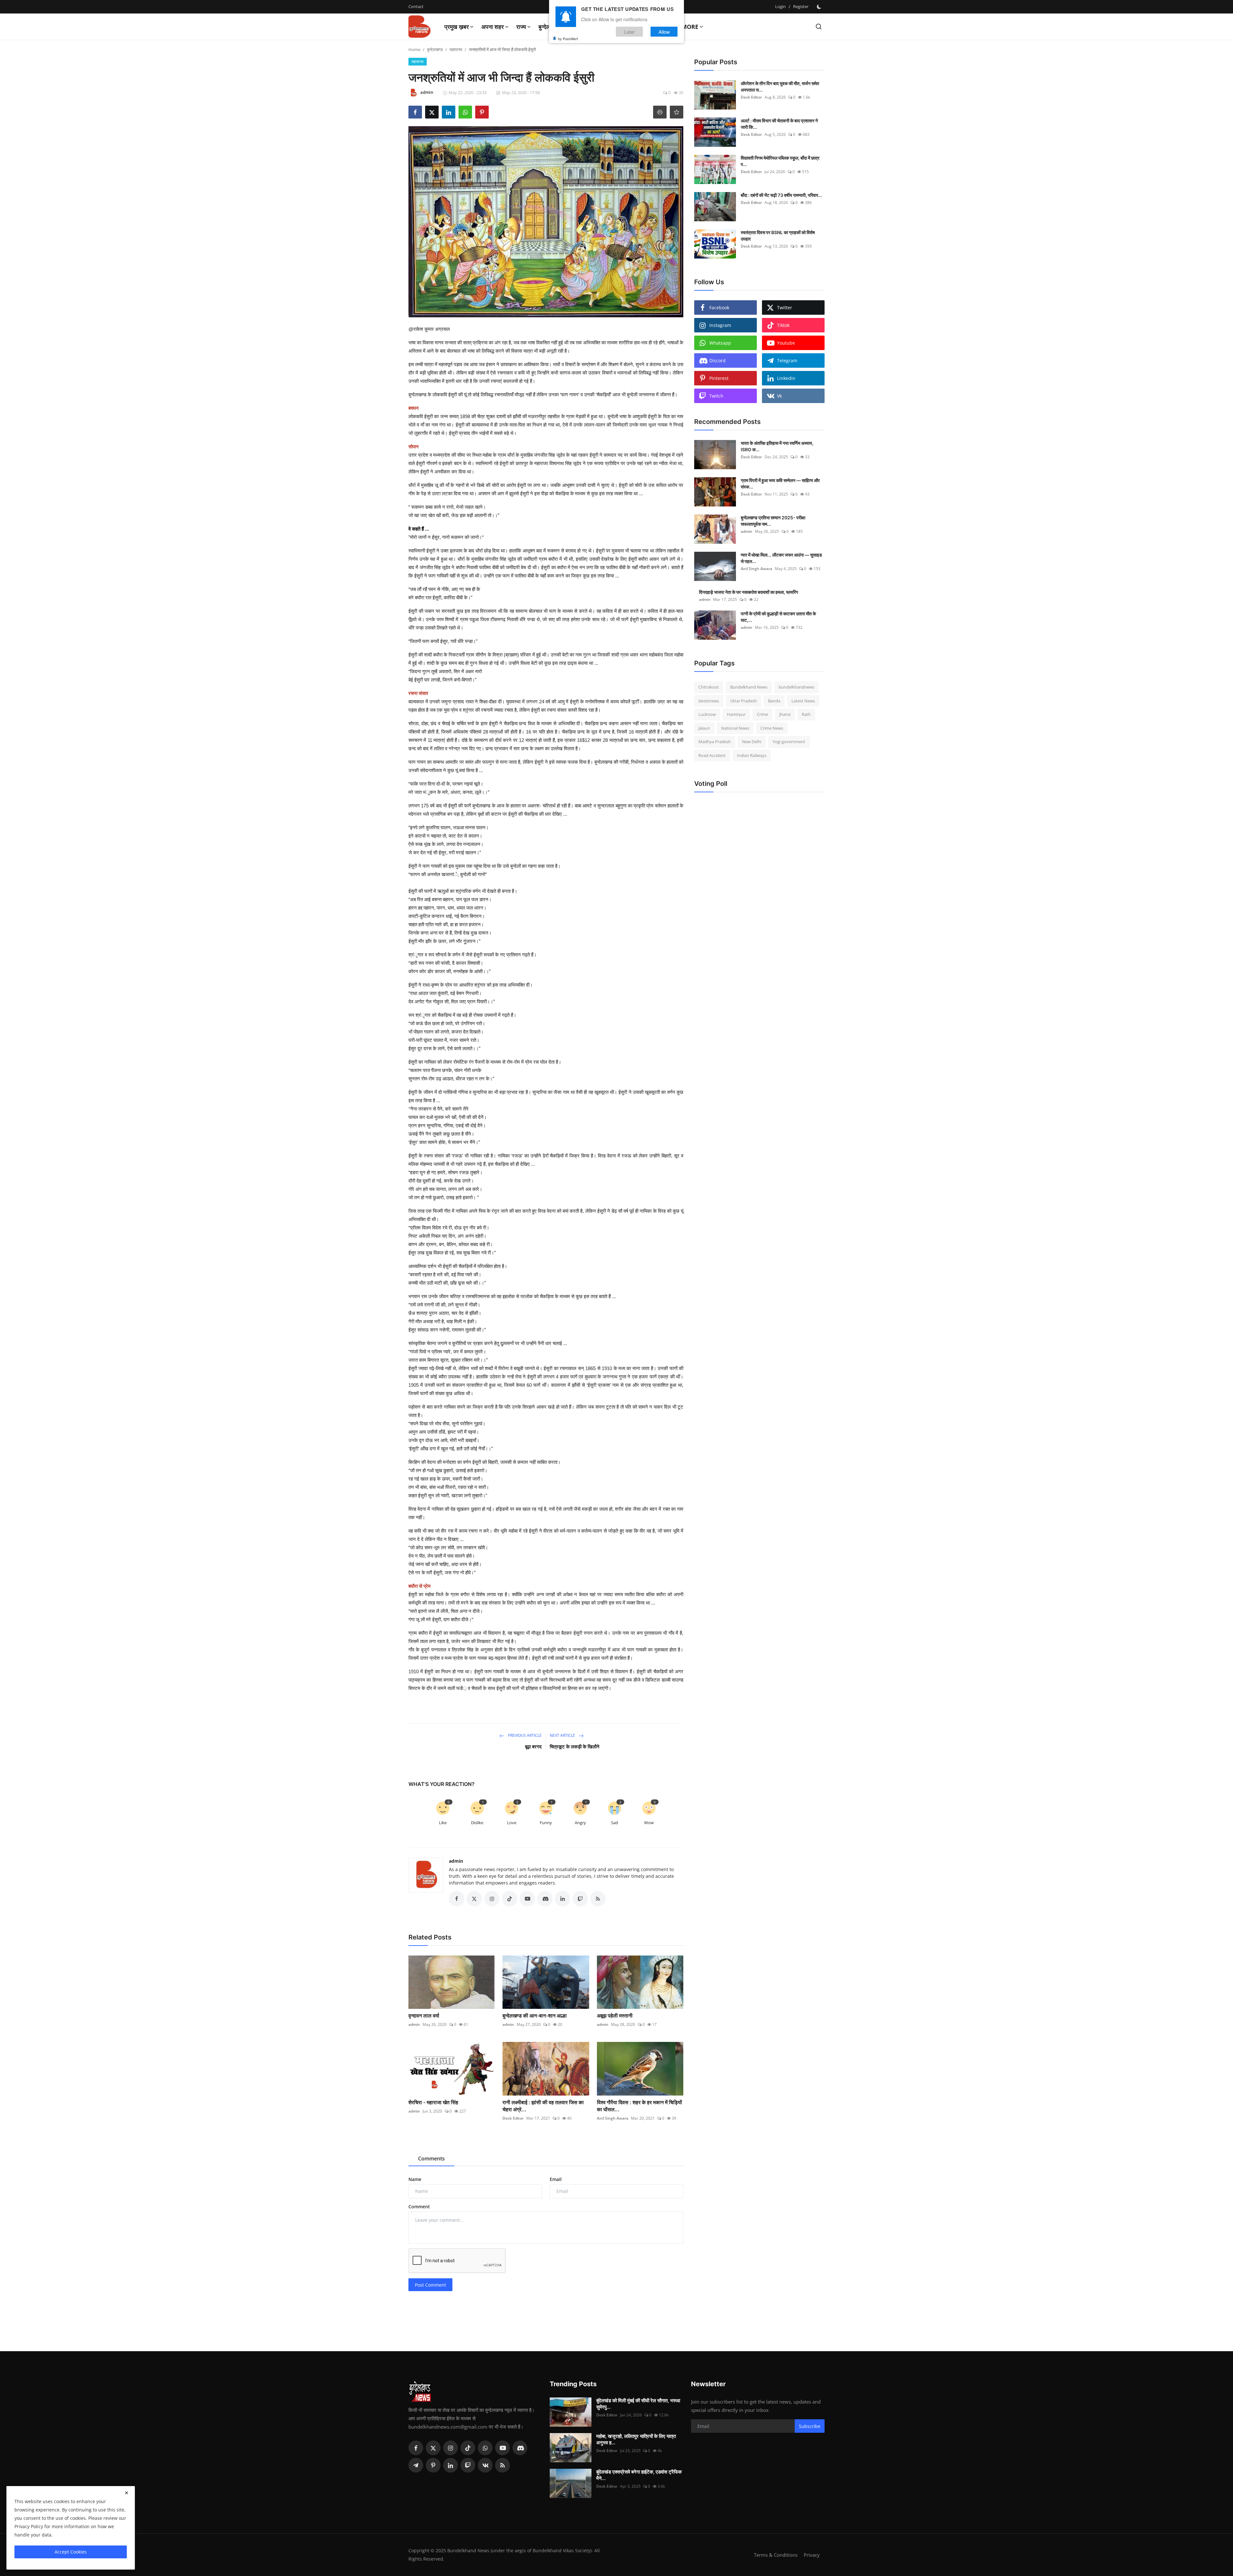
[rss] (503, 2465)
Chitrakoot (709, 687)
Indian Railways (752, 755)
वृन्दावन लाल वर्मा (424, 2016)
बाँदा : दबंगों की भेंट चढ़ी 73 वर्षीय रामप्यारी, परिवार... (781, 195)
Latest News (803, 701)
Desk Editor (513, 2118)
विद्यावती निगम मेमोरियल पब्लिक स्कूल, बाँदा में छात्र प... (780, 161)
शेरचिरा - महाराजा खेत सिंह (433, 2102)
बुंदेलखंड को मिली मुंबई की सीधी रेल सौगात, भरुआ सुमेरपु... (638, 2404)
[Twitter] (433, 2448)
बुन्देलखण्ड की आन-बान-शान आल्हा (535, 2016)
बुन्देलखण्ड (435, 49)
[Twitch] (468, 2465)
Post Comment (430, 2285)
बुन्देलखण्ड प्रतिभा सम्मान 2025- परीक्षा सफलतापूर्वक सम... (773, 521)
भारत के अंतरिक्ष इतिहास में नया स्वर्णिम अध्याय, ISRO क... (777, 446)
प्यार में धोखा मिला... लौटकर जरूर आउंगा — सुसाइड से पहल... (781, 558)
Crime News (772, 728)
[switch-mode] (820, 7)
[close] (127, 2493)
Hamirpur (736, 714)
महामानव (456, 49)
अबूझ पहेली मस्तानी (615, 2016)
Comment (419, 2207)
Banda (774, 701)
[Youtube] (503, 2448)
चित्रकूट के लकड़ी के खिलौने (575, 1747)
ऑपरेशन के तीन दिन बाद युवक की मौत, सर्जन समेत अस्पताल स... (780, 87)
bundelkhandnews (796, 687)
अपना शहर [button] (493, 27)
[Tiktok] (468, 2448)
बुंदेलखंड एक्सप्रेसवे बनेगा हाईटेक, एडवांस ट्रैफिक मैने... (639, 2475)
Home (414, 49)
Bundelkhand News (749, 687)
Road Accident (712, 755)
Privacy (812, 2555)
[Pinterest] (433, 2465)
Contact (416, 6)
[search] (819, 26)
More (690, 27)
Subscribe (810, 2426)
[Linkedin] (450, 2465)
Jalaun (704, 728)
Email (556, 2179)
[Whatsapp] (485, 2448)
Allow (664, 32)
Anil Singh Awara (613, 2118)
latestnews (709, 701)
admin (456, 1861)
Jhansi (785, 714)
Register (801, 6)
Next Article (563, 1735)
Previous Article (524, 1735)
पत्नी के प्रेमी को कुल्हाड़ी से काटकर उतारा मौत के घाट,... (778, 617)
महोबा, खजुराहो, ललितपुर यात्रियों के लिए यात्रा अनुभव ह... (636, 2439)
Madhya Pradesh (715, 742)
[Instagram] (450, 2448)
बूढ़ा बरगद (533, 1747)
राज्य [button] (521, 27)
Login (780, 6)
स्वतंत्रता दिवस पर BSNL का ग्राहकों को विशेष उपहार (778, 236)
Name (415, 2179)
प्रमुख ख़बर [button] (457, 27)
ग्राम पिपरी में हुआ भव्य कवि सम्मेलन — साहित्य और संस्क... (780, 484)
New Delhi (752, 742)
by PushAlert (568, 39)
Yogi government (789, 742)
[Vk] (485, 2465)
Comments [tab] (431, 2158)
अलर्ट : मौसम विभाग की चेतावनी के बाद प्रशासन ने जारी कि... (779, 124)
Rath (806, 714)
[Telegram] (416, 2465)
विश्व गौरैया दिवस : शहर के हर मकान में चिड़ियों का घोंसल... (639, 2106)
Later (630, 32)
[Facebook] (416, 2448)
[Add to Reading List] (677, 112)
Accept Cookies (71, 2552)
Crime (762, 714)
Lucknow (707, 714)
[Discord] (520, 2448)
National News (735, 728)
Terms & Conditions (776, 2555)
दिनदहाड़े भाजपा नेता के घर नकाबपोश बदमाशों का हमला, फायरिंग (748, 592)
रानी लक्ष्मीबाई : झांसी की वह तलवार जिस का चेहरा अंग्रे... (543, 2106)
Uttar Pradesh (743, 701)
